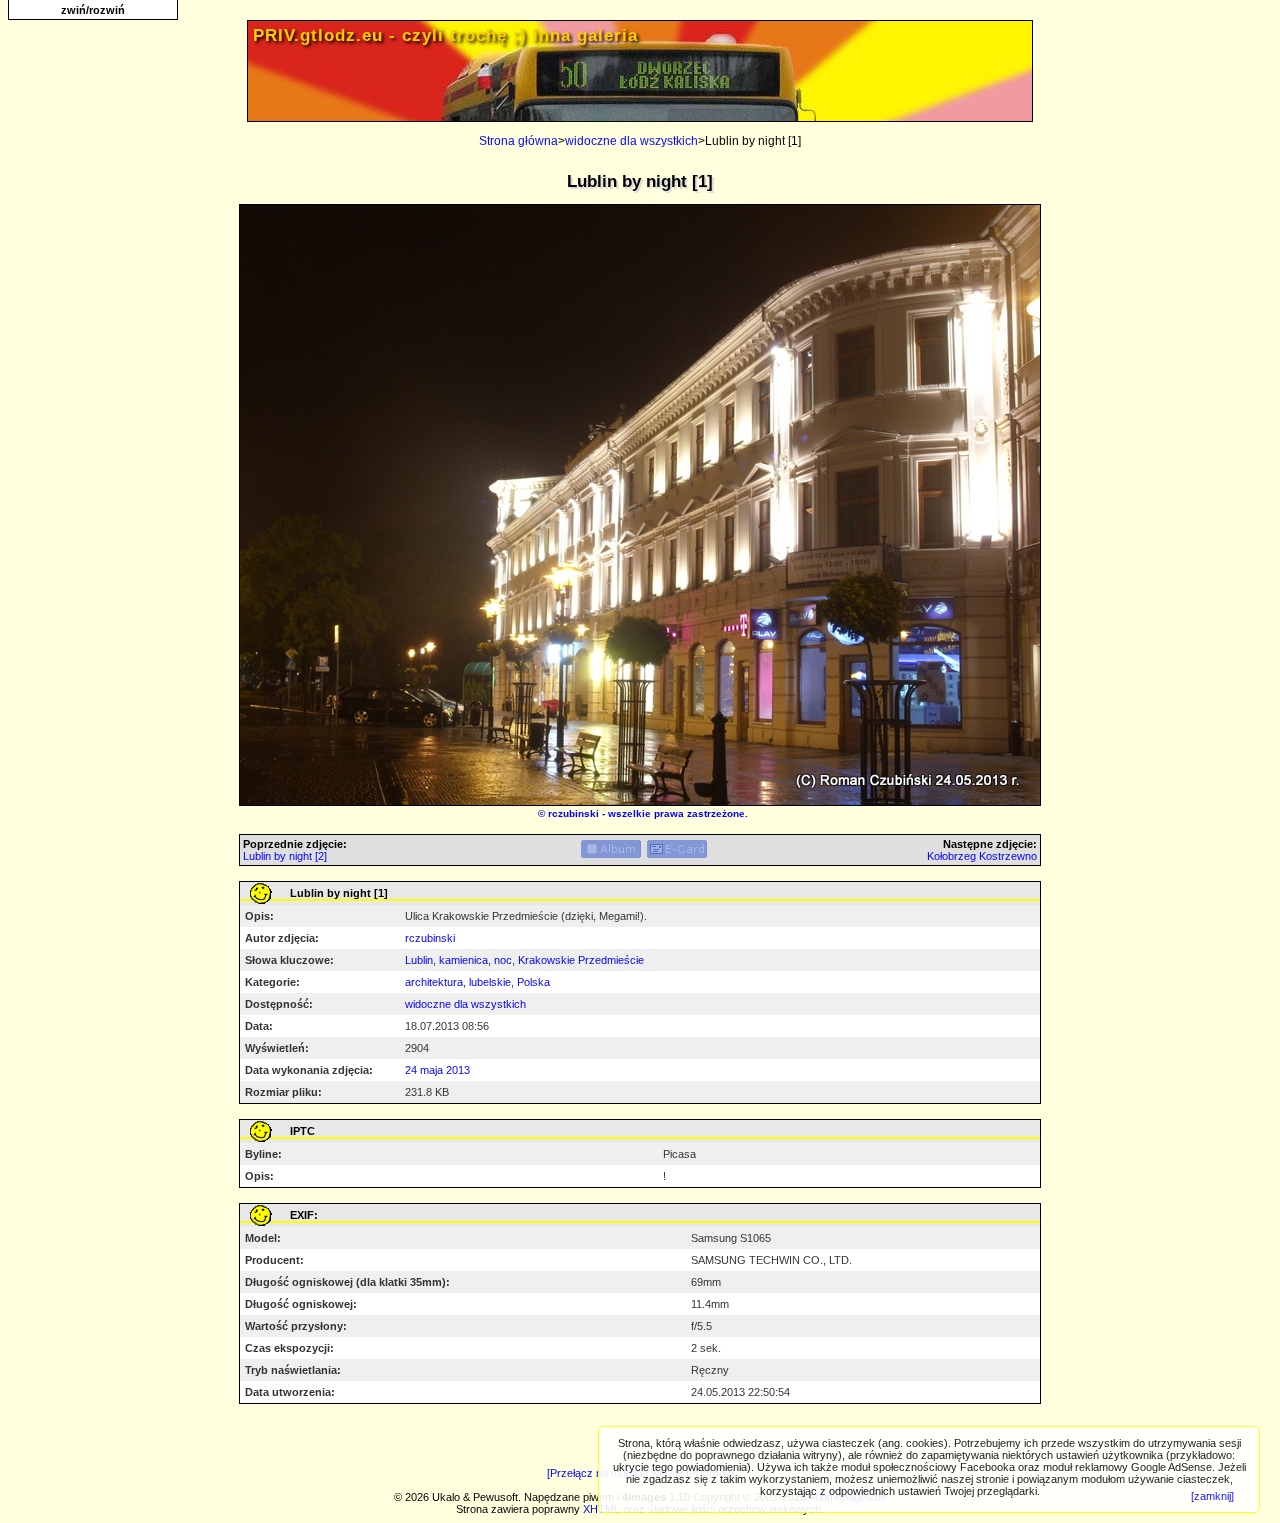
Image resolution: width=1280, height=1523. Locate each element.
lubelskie (490, 982)
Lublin (419, 960)
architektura (434, 982)
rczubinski (573, 813)
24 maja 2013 (437, 1070)
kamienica (463, 960)
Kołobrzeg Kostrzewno (982, 856)
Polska (533, 982)
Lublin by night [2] (285, 856)
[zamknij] (1212, 1496)
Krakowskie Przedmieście (581, 960)
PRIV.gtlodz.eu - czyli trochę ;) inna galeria (445, 35)
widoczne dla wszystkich (631, 141)
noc (503, 960)
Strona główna (518, 141)
